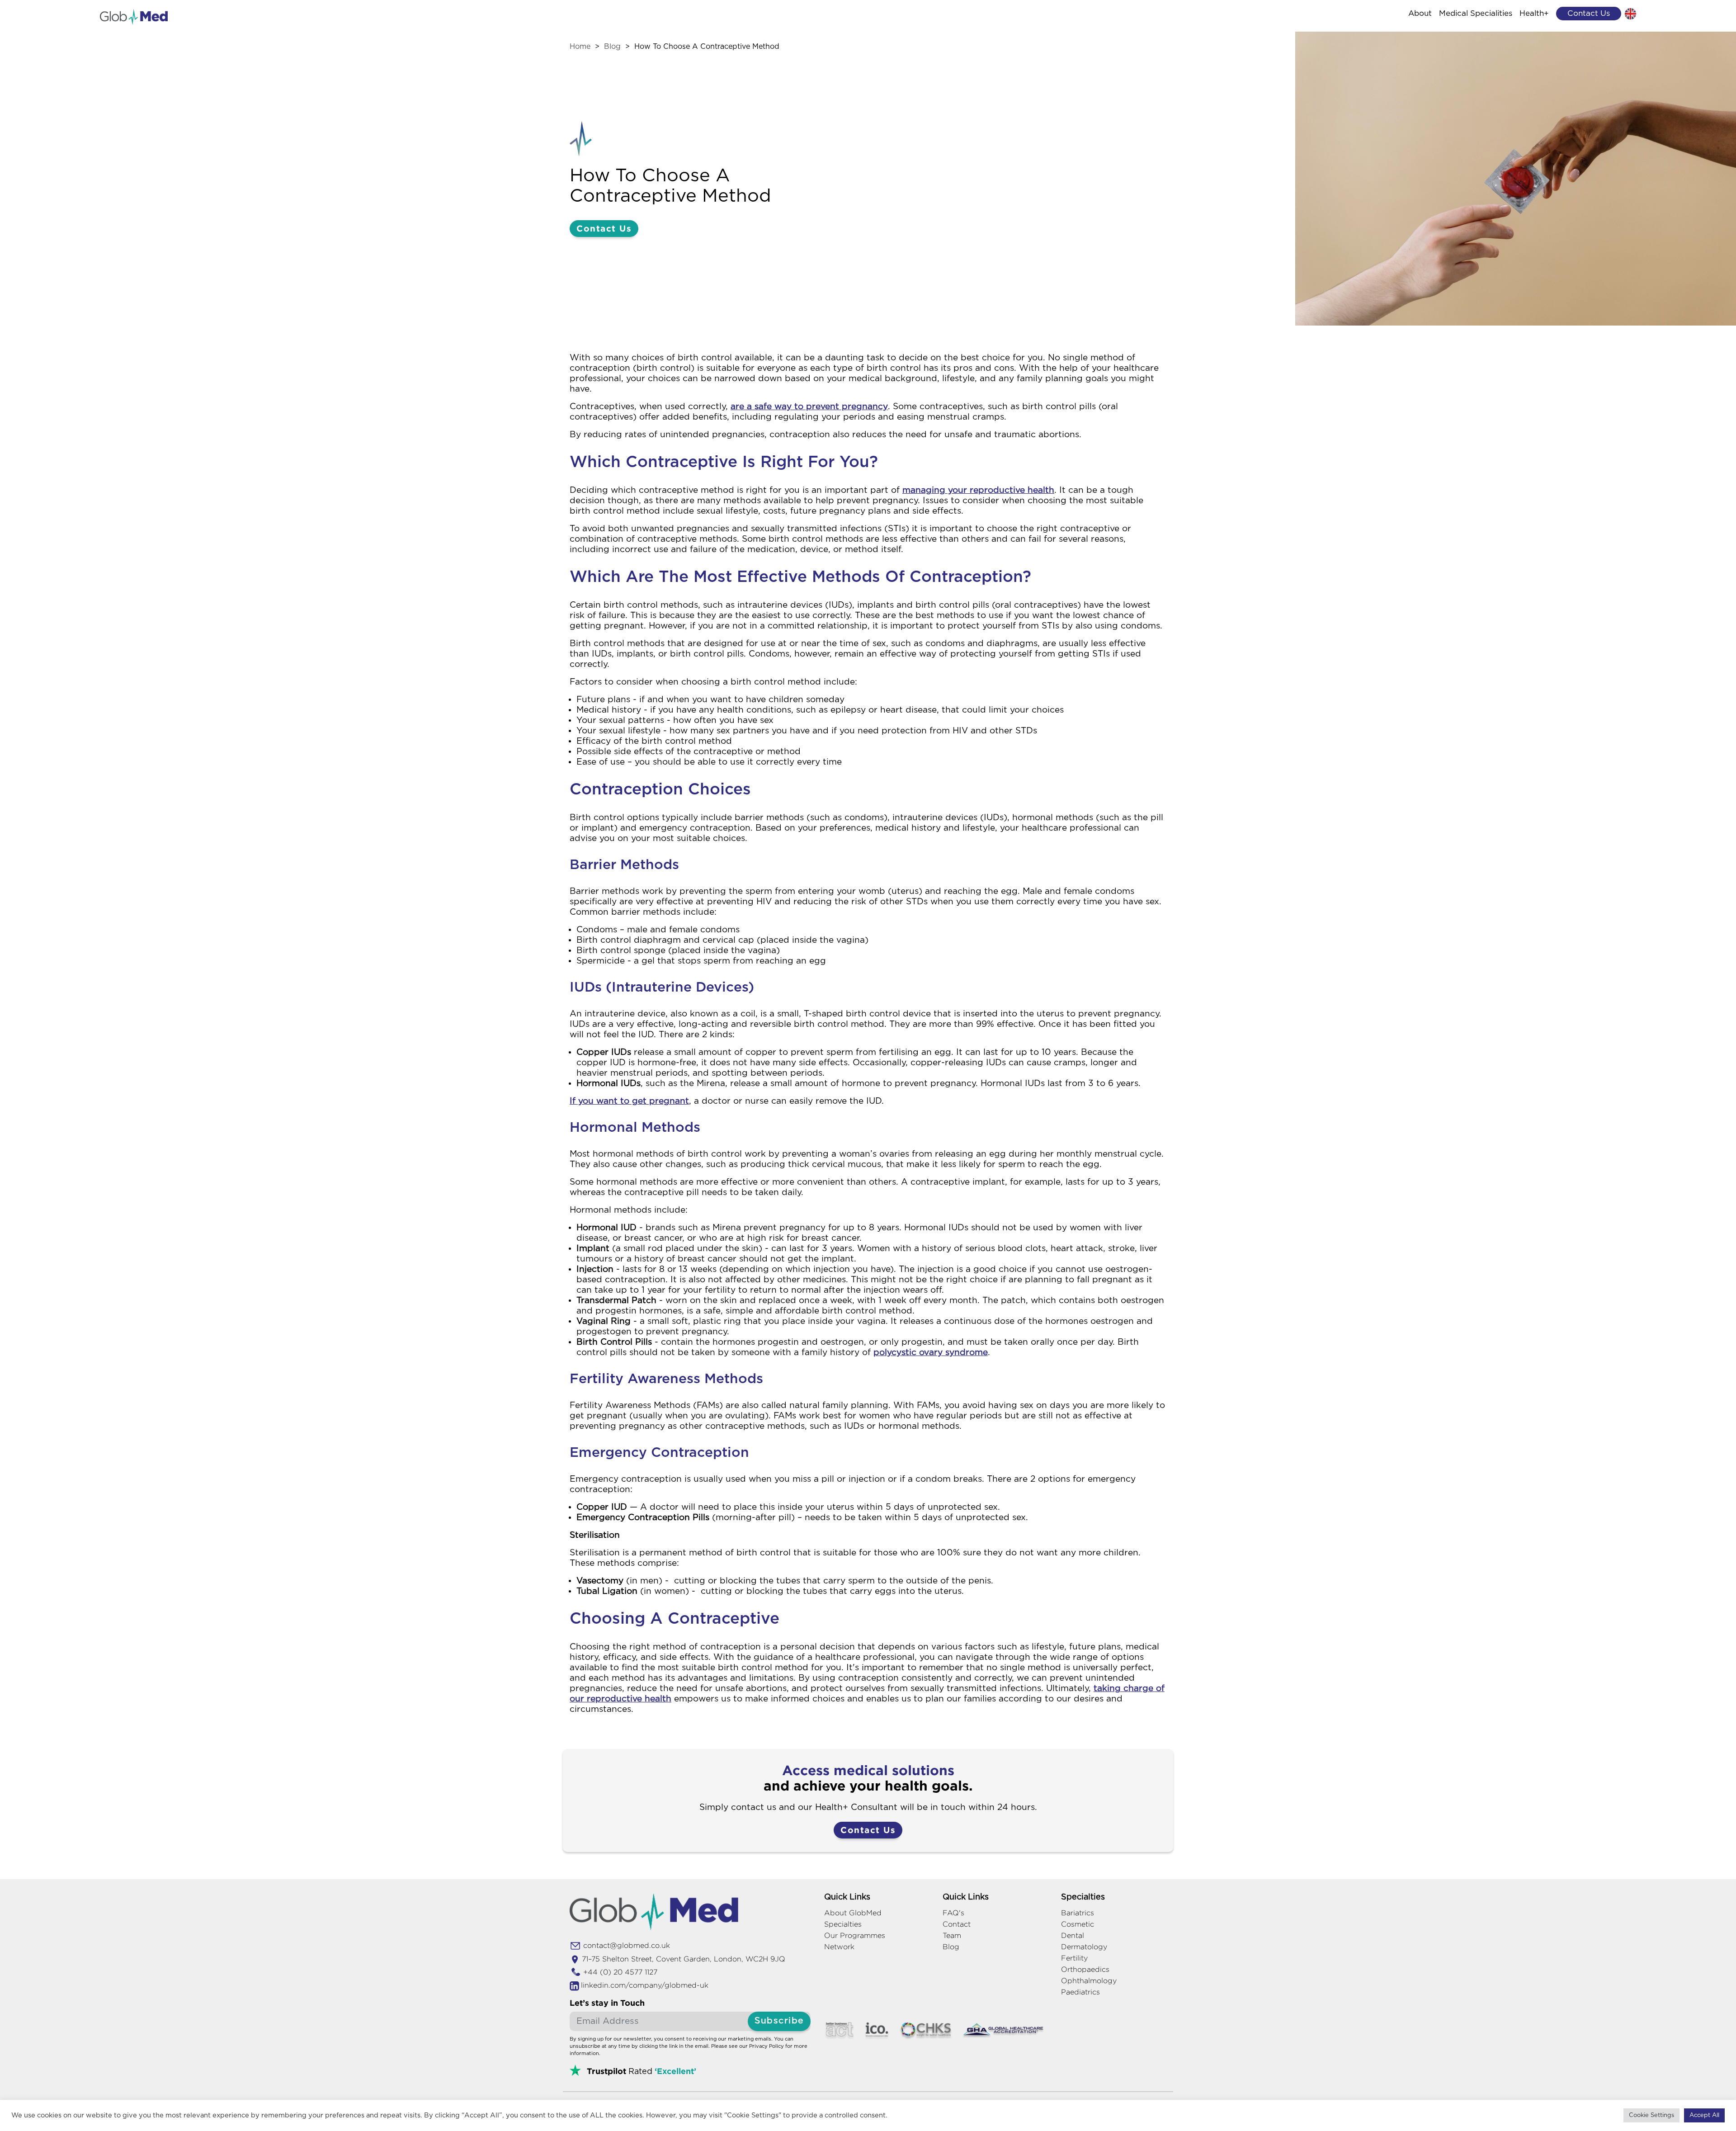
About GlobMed (853, 1913)
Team (952, 1935)
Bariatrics (1078, 1913)
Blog (612, 47)
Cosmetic (1078, 1924)
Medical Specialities (1476, 13)
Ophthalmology (1089, 1981)
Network (839, 1947)
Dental (1073, 1935)
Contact (957, 1924)
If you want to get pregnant (629, 1101)
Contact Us (604, 228)
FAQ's (953, 1913)
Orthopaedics (1085, 1969)
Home (580, 47)
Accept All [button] (1704, 2115)
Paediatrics (1080, 1992)
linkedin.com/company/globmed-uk (645, 1985)
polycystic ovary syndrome (931, 1353)
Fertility (1074, 1958)
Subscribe (779, 2021)
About (1420, 13)
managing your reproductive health (978, 490)
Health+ (1534, 13)
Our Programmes (855, 1935)
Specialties (843, 1924)
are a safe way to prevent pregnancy (809, 407)
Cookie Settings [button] (1651, 2115)
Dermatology (1084, 1947)
